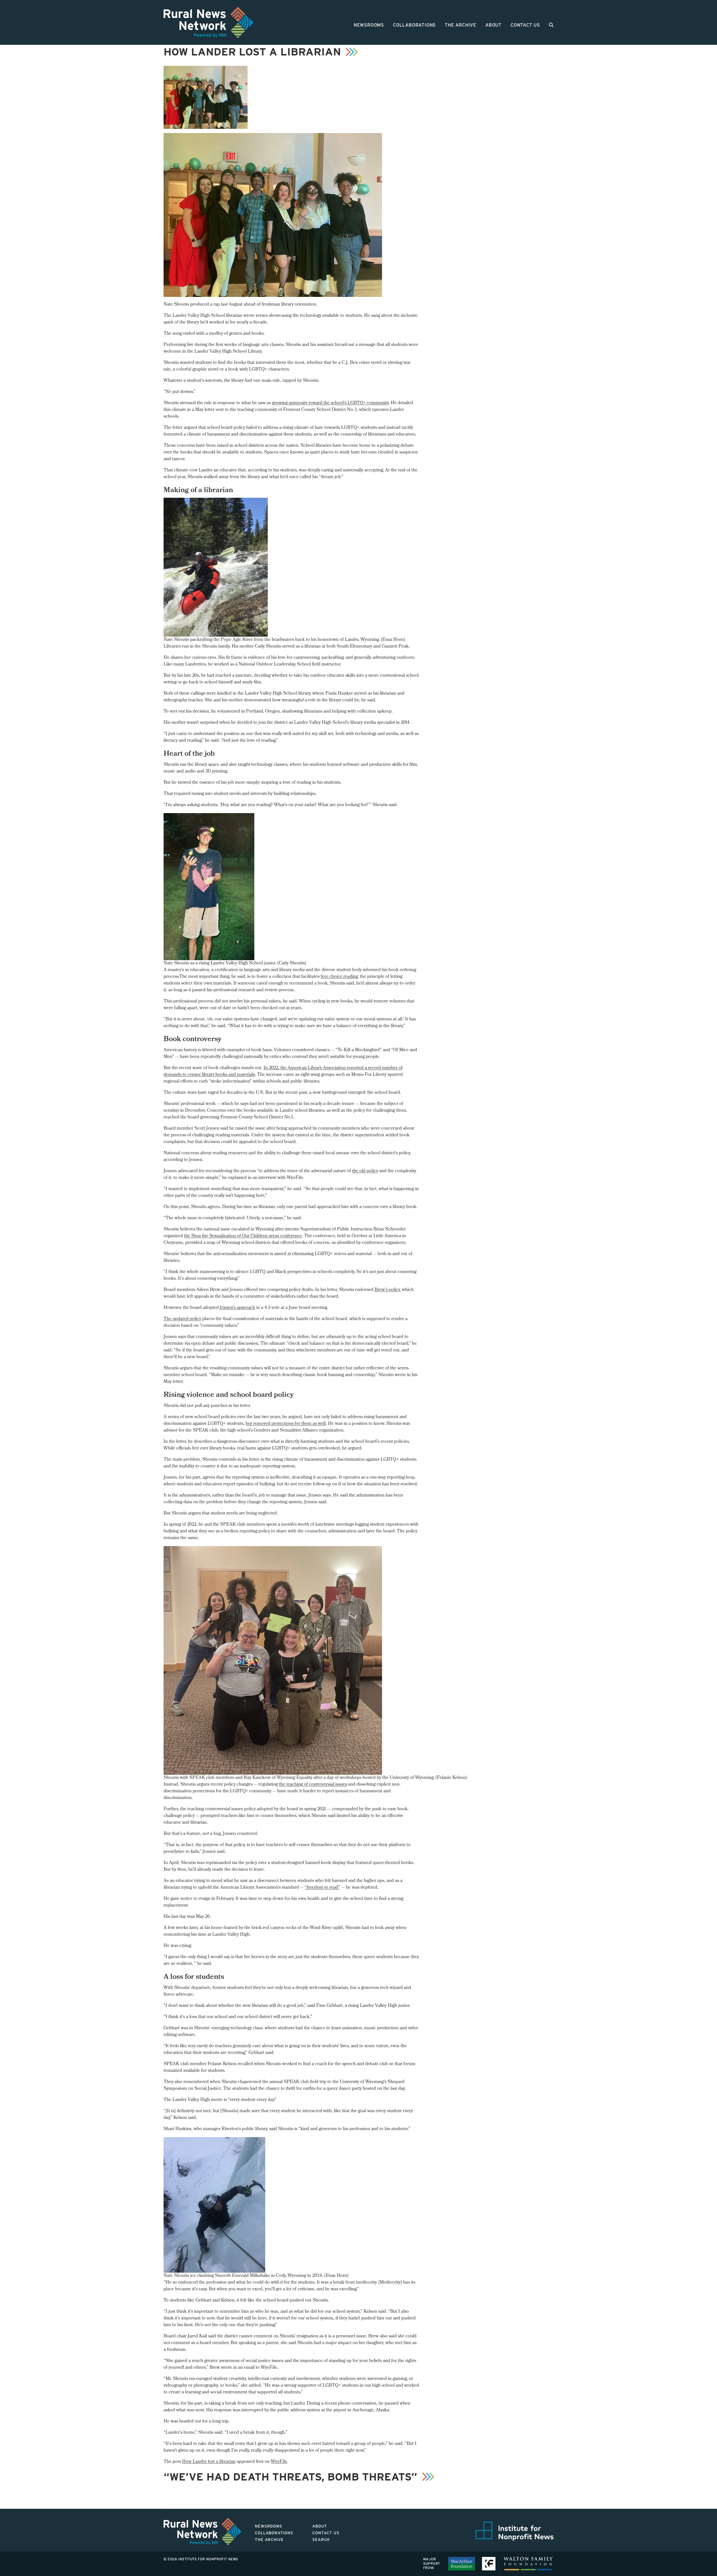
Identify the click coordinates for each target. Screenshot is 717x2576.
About (493, 25)
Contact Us (525, 25)
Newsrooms (369, 25)
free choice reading (339, 977)
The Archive (461, 25)
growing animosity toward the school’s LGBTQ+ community (330, 403)
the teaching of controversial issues (313, 1785)
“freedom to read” (322, 1888)
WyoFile (279, 2462)
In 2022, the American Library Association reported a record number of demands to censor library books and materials (283, 1071)
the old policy (365, 1171)
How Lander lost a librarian (209, 2462)
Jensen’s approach (238, 1308)
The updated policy (182, 1319)
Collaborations (414, 25)
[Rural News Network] (209, 22)
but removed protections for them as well (286, 1424)
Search (321, 2540)
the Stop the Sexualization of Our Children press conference (243, 1236)
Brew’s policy (387, 1290)
